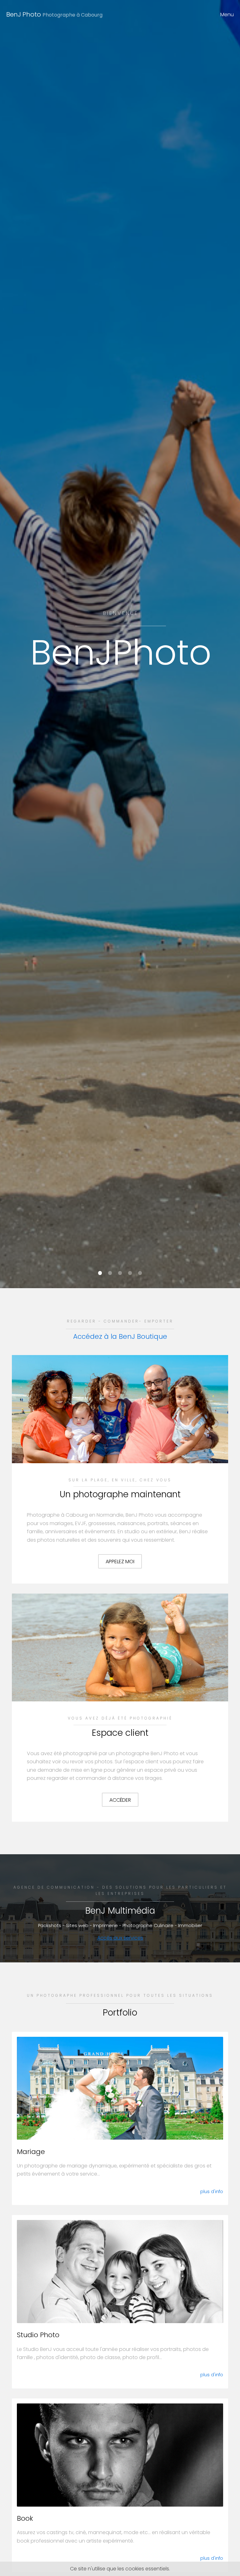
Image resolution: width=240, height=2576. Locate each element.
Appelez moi (120, 1562)
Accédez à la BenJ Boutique (120, 1336)
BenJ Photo (54, 14)
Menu (227, 15)
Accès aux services (120, 1938)
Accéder (120, 1800)
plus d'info (212, 2192)
